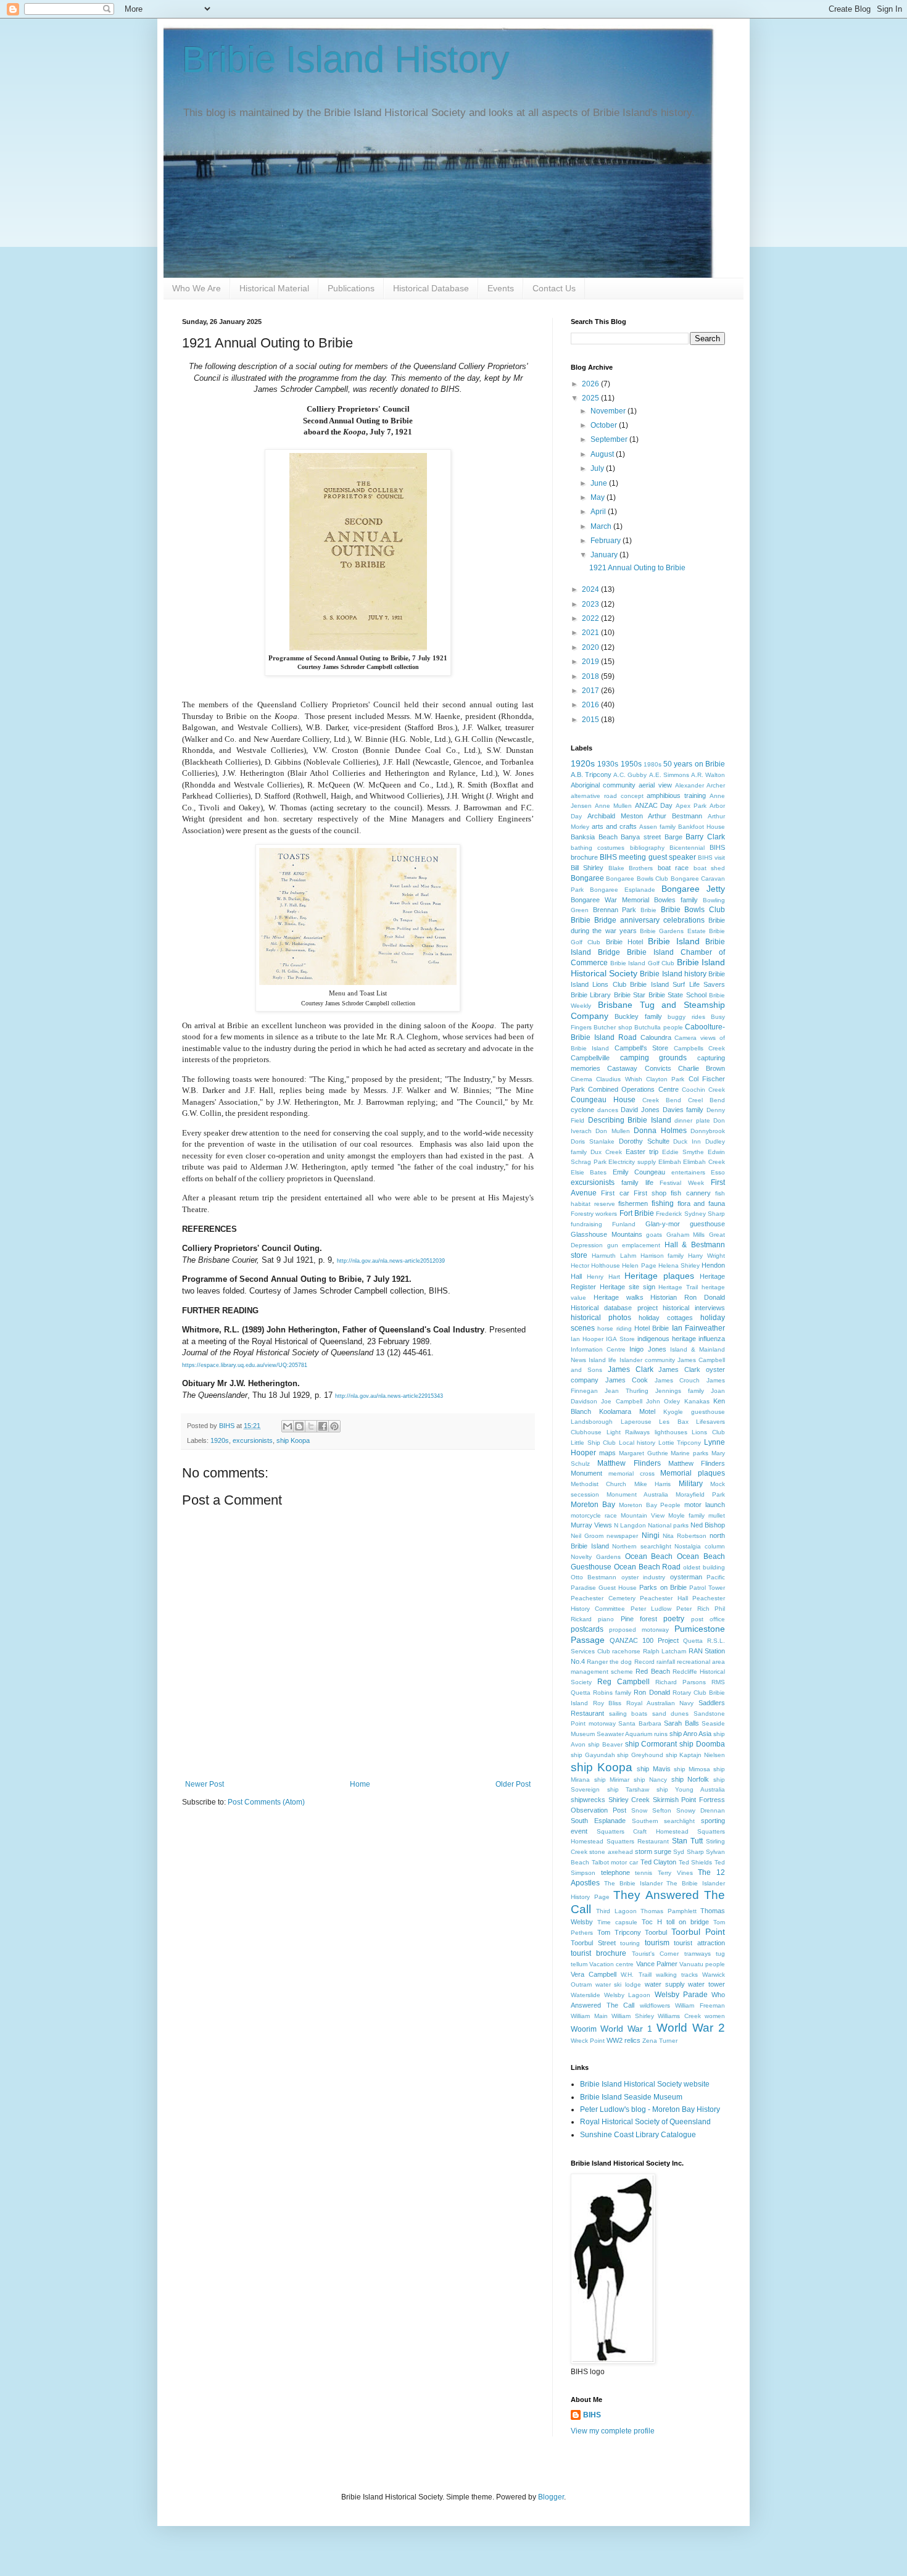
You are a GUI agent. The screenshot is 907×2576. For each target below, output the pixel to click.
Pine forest (639, 1619)
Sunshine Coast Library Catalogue (638, 2135)
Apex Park (691, 806)
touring (630, 1943)
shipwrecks (588, 1800)
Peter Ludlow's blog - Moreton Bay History (650, 2109)
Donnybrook (708, 1131)
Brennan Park (615, 910)
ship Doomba (702, 1744)
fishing (663, 1203)
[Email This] (288, 1426)
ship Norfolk (690, 1779)
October (605, 425)
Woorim (584, 2029)
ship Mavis (653, 1769)
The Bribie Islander (633, 1883)
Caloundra (656, 1037)
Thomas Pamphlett (668, 1911)
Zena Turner (660, 2041)
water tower (706, 1984)
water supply (665, 1984)
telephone (615, 1872)
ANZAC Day (654, 805)
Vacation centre (611, 1964)
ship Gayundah (593, 1755)
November (609, 411)
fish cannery (690, 1193)
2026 (591, 384)
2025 (591, 398)
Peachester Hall (664, 1598)
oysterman (686, 1577)
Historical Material (274, 288)
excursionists (253, 1440)
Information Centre (598, 1349)
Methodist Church (598, 1484)
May (598, 497)
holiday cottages (666, 1318)
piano (606, 1619)
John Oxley (663, 1401)
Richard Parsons (681, 1682)
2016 (591, 705)
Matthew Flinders (629, 1463)
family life (637, 1182)
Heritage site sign (627, 1287)
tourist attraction (699, 1943)
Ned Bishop (708, 1525)
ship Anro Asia (690, 1734)
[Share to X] (311, 1426)
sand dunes (671, 1714)
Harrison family (662, 1256)
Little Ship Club (593, 1443)
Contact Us (554, 288)
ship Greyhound (640, 1755)
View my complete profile (613, 2431)
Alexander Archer (700, 785)
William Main (589, 2016)
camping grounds (654, 1058)
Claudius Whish (619, 1079)
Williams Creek (679, 2016)
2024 (591, 589)
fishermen (633, 1203)
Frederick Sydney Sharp (690, 1214)
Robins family (612, 1693)
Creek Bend (662, 1100)
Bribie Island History (346, 60)
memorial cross (632, 1473)
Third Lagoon (616, 1911)
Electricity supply (632, 1162)
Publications (351, 288)
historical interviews (694, 1308)
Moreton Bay (593, 1505)
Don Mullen (612, 1131)
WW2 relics (623, 2040)
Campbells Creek (699, 1048)
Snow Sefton (651, 1810)
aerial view (655, 785)
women (715, 2016)
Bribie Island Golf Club (643, 963)
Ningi (651, 1535)
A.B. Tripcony (591, 775)
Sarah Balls (681, 1723)
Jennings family (680, 1391)
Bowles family (676, 900)
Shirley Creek (629, 1800)
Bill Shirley (587, 868)
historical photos (601, 1318)
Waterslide (586, 1995)
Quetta (693, 1641)
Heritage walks (619, 1297)
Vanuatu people (702, 1964)
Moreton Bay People (650, 1505)
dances (608, 1110)
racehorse (626, 1651)
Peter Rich (693, 1609)
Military (691, 1484)
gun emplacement (634, 1245)
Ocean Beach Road (648, 1567)
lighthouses (671, 1432)
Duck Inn (687, 1141)
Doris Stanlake (593, 1141)
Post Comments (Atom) (266, 1802)
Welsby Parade (681, 1995)
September (610, 439)
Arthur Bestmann (675, 816)
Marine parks (690, 1453)
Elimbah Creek (704, 1162)
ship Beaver (605, 1744)
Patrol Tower (707, 1588)
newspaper (622, 1536)
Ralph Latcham (665, 1651)
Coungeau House (603, 1100)
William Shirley (633, 2016)
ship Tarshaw (628, 1789)
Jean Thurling (627, 1391)
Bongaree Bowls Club (637, 879)
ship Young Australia (691, 1789)
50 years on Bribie (694, 764)
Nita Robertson (685, 1536)
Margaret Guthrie (644, 1453)
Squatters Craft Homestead (643, 1831)
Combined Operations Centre (633, 1089)
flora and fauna (701, 1203)
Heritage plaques (659, 1276)
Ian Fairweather (698, 1328)
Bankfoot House (702, 827)
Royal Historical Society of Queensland (645, 2122)
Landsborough (592, 1422)
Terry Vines (675, 1873)
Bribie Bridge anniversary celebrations (638, 920)
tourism (657, 1943)
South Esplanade (598, 1821)
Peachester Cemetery (603, 1598)
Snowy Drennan (701, 1810)
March (602, 526)
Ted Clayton (659, 1862)
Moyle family (686, 1515)
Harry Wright (706, 1256)
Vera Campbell (594, 1974)
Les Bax (674, 1422)
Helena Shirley (679, 1265)
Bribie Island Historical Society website (645, 2084)
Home (360, 1784)
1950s (631, 764)
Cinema (582, 1079)
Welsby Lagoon (627, 1995)
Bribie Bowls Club (693, 910)
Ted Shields (696, 1862)
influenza (712, 1339)
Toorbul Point (698, 1932)
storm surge (653, 1851)
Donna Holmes (660, 1131)
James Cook (627, 1380)
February (607, 541)
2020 (591, 647)
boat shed (709, 868)
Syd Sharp (688, 1852)
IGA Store (620, 1339)
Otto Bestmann (594, 1577)
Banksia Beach (594, 837)
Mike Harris (652, 1484)
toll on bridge (688, 1922)
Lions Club (708, 1432)
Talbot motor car (615, 1862)
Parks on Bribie (663, 1587)
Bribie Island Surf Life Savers (677, 984)
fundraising (586, 1224)
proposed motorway (639, 1630)
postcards (587, 1629)
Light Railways (628, 1432)
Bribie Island (673, 941)
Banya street (641, 837)
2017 (591, 691)
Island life (603, 1360)
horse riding (614, 1328)
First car (615, 1193)
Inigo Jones (648, 1349)
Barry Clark (705, 837)
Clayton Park (665, 1079)
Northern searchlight (642, 1546)
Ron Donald (652, 1692)
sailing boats (628, 1714)
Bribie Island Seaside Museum (631, 2097)
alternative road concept (607, 796)
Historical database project (614, 1308)
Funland (624, 1224)
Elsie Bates (589, 1172)
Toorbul (656, 1932)
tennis (644, 1873)
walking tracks (677, 1975)
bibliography (647, 848)
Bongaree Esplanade (623, 890)
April (599, 512)
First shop (650, 1193)
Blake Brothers (631, 868)
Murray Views (591, 1525)
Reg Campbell (623, 1682)
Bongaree (587, 878)
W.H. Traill (636, 1975)
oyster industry (643, 1577)
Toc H (652, 1922)
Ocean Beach (649, 1556)
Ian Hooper (587, 1339)
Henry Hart (603, 1277)
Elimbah (670, 1162)
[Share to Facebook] (323, 1426)
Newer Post (205, 1784)
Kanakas (697, 1401)
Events (501, 288)
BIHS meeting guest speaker (648, 857)
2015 (591, 720)
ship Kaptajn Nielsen (695, 1755)
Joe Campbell (621, 1401)
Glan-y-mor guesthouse (685, 1224)
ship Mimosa (692, 1769)
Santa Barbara (640, 1723)
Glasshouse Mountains (607, 1234)
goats (654, 1235)
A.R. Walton (708, 775)
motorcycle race (594, 1515)
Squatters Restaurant (638, 1841)
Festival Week (682, 1183)
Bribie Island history (673, 974)
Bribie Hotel (624, 942)
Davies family (683, 1110)
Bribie (648, 910)
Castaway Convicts (639, 1068)
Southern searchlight (664, 1821)
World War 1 (626, 2029)
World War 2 (691, 2028)
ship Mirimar (612, 1780)
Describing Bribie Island (630, 1120)
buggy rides (686, 1017)
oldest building (704, 1567)
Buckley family (638, 1016)
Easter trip (642, 1152)
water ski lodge (618, 1984)
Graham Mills (686, 1235)
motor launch (705, 1505)
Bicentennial (687, 848)
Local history (637, 1443)
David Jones (640, 1110)
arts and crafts (614, 826)
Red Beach (652, 1671)
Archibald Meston (615, 816)
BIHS (592, 2415)
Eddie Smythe (683, 1152)
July (598, 468)
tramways (698, 1954)
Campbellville (590, 1058)
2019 (591, 662)
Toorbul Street (593, 1943)
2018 (591, 676)
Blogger (551, 2497)
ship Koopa (293, 1440)
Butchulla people (658, 1027)
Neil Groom (587, 1536)
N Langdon (630, 1525)
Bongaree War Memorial (610, 900)
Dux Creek (606, 1152)
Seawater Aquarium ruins (632, 1734)
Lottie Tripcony (680, 1443)
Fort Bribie (637, 1213)
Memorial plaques (693, 1473)
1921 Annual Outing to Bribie (637, 568)
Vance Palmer (657, 1964)
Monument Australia (637, 1494)
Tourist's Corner (655, 1954)
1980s (652, 764)
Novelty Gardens (596, 1557)
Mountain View (643, 1515)
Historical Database (431, 288)
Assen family (657, 827)
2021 (591, 633)
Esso (718, 1172)
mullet (717, 1515)
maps (607, 1453)
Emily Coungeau (639, 1172)
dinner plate (692, 1120)
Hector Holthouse (595, 1265)
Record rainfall (655, 1662)
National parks (668, 1525)
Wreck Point (588, 2041)
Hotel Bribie (652, 1328)
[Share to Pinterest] (334, 1426)
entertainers (688, 1172)
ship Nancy (651, 1780)
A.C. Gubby (630, 775)
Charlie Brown (702, 1068)
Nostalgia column (700, 1546)
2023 (591, 604)
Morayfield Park (700, 1494)
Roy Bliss (607, 1703)
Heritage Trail (678, 1287)
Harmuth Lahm (614, 1256)
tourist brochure (598, 1953)
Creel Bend (706, 1100)
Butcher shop (613, 1027)
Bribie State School (677, 995)
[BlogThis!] (299, 1426)
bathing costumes (598, 848)
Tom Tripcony (619, 1932)
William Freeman (700, 2005)
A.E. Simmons (669, 775)
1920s (220, 1440)
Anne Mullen (613, 806)
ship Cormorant (651, 1744)
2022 (591, 618)
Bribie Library (591, 995)
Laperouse (636, 1422)
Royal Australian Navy (660, 1703)
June (600, 483)
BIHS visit (711, 858)
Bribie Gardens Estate (673, 931)
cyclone (582, 1110)
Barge (673, 837)
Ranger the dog (609, 1662)
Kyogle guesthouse (694, 1412)
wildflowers (655, 2005)
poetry (674, 1619)
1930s (608, 764)
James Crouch (677, 1380)
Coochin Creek (703, 1090)
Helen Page (639, 1265)
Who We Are (197, 288)
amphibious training (676, 796)
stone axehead (611, 1852)
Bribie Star (630, 995)
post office (708, 1619)
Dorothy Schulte (644, 1141)
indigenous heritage (667, 1339)
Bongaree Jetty (693, 889)
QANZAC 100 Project (644, 1640)
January (605, 555)
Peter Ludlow (651, 1609)
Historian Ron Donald (688, 1297)
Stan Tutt (687, 1841)
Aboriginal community (603, 785)
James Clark (631, 1369)
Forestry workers (594, 1214)
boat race (673, 868)
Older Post (513, 1784)
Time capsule (617, 1922)
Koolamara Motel (627, 1411)
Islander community (647, 1360)
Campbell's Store (641, 1048)
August (603, 454)
